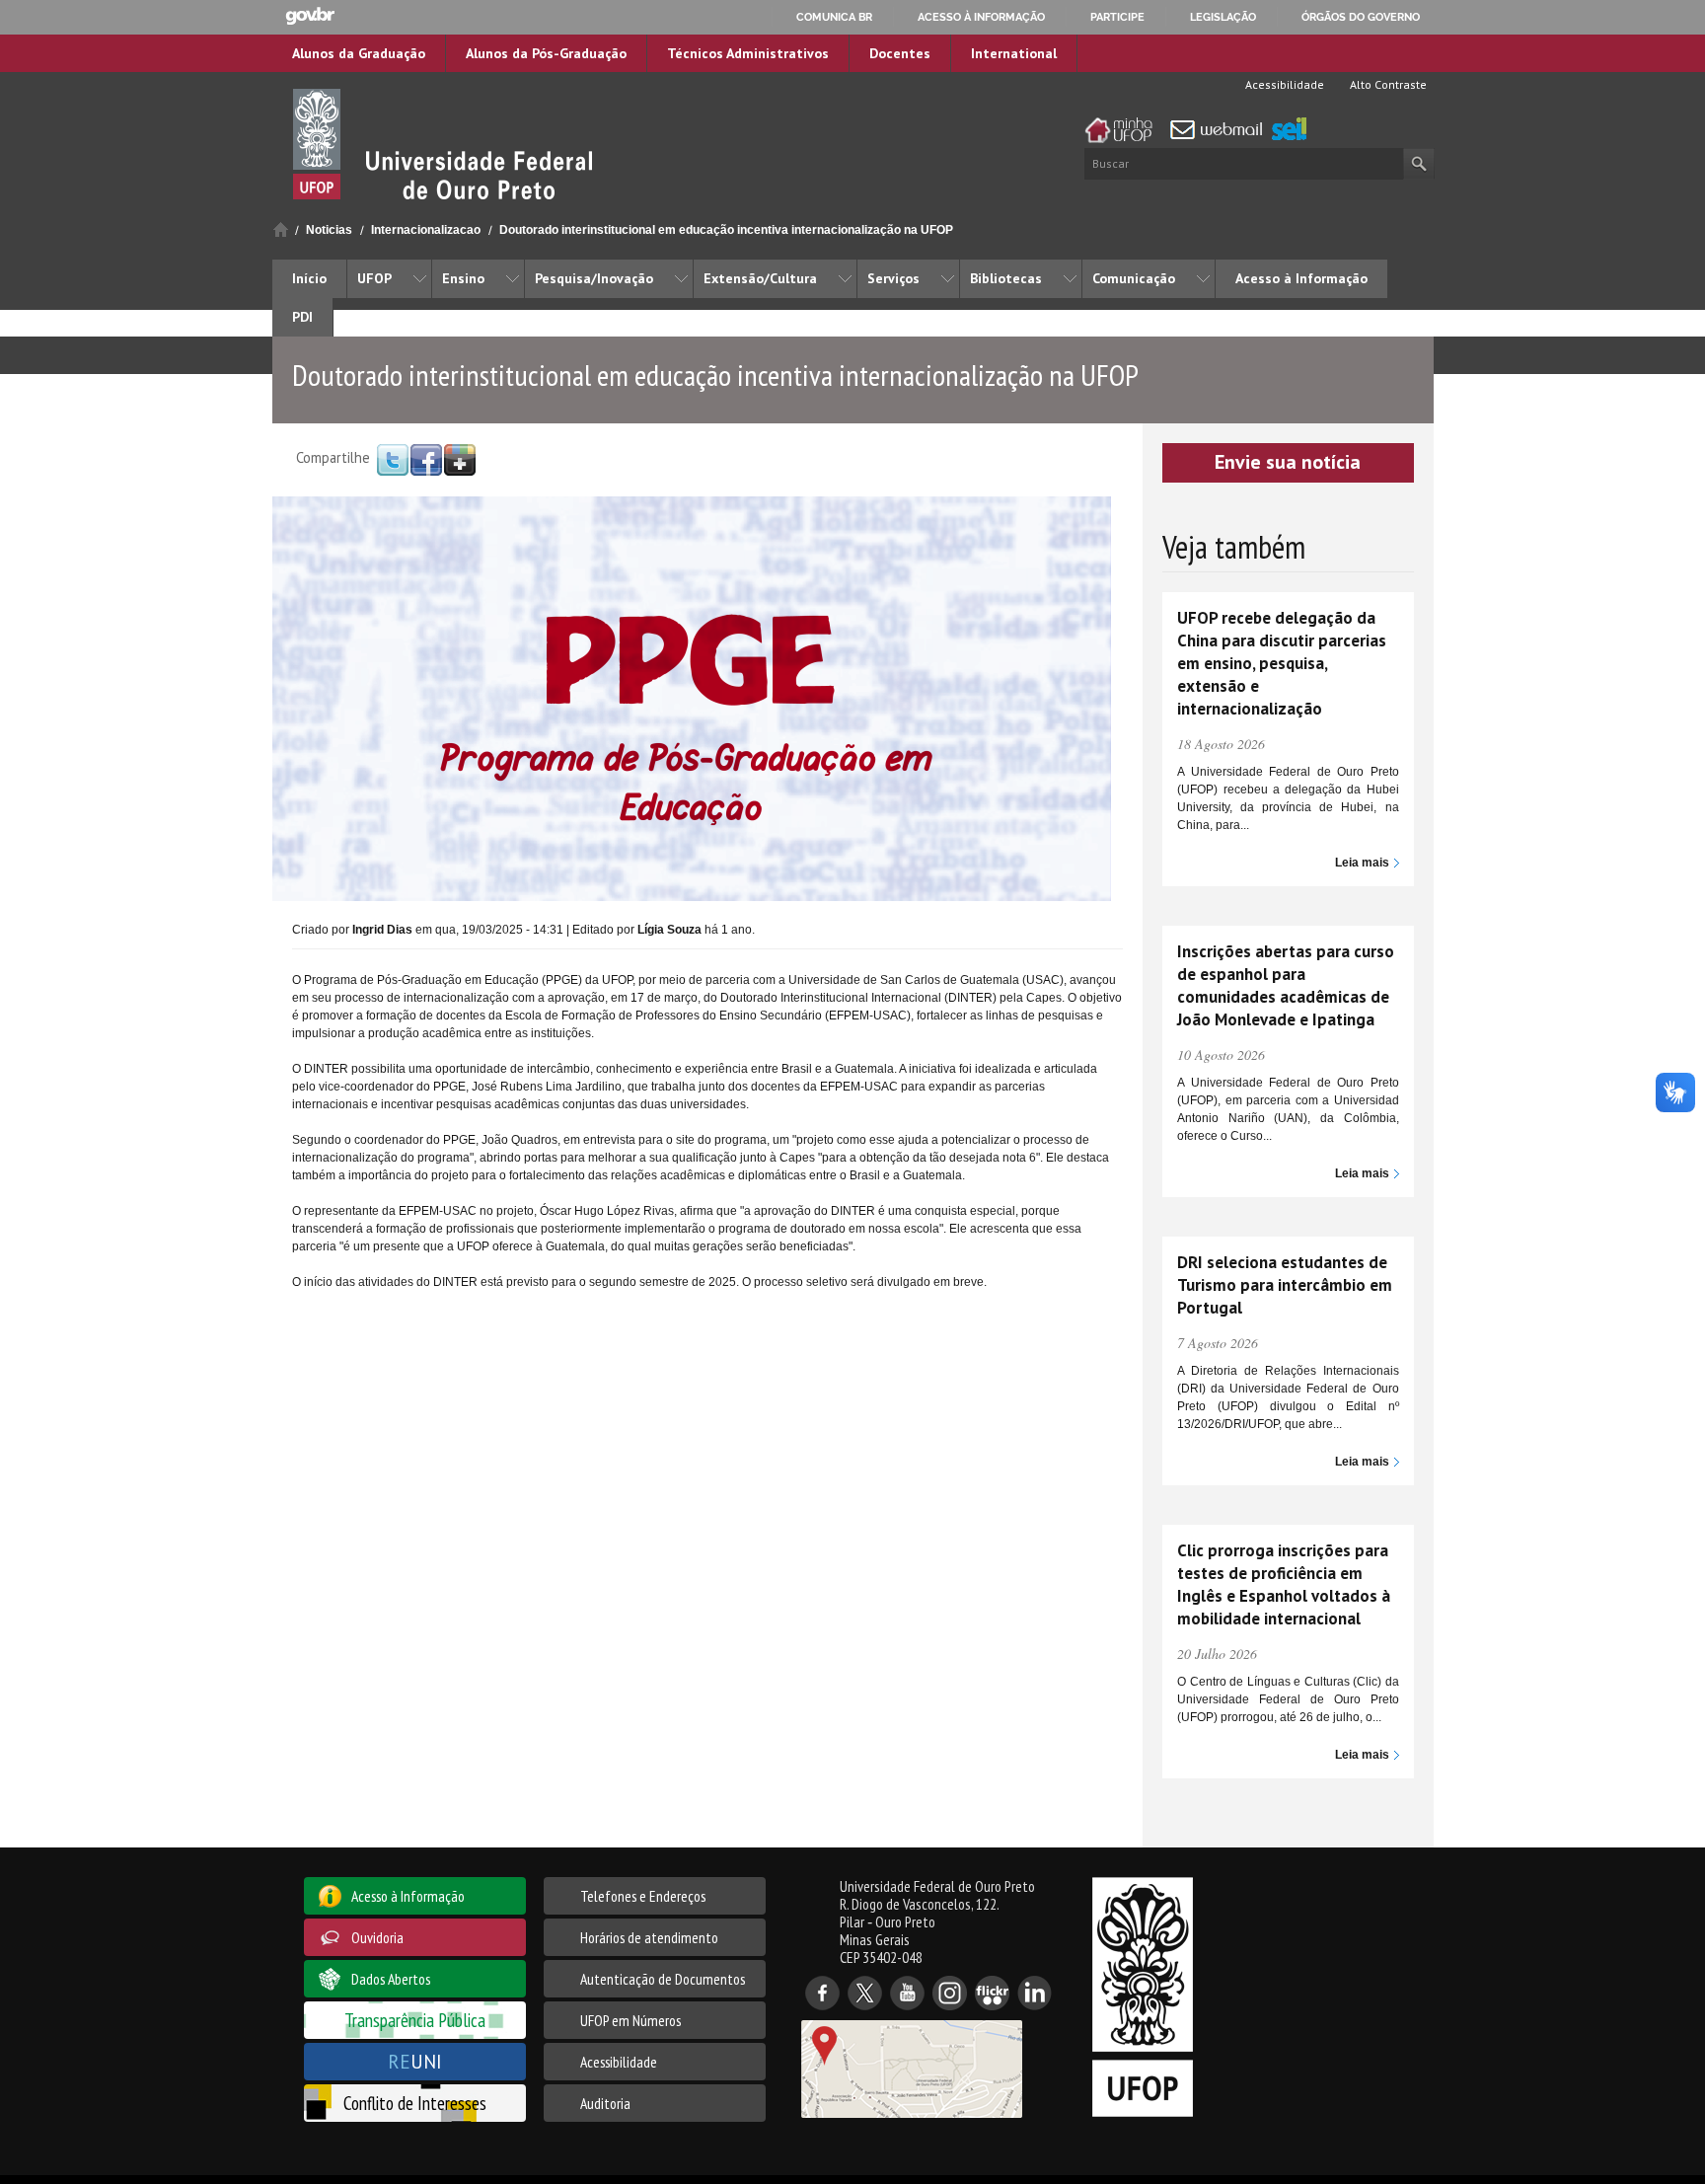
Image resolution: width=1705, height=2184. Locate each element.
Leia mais (1362, 863)
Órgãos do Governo (1361, 17)
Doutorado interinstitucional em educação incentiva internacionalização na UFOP (726, 230)
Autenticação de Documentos (663, 1979)
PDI (302, 317)
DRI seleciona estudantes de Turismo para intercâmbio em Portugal (1285, 1285)
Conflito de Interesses (415, 2103)
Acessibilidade (1283, 84)
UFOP (374, 278)
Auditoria (605, 2103)
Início (281, 229)
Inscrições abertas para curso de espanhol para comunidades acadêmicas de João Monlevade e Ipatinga (1286, 985)
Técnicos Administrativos (748, 53)
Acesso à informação (981, 17)
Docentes (900, 53)
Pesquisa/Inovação (594, 278)
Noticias (329, 230)
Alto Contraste (1387, 84)
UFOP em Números (630, 2020)
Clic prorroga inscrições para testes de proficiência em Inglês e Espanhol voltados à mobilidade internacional (1284, 1584)
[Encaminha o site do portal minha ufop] (1124, 130)
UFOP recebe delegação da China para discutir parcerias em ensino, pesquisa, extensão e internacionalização (1282, 663)
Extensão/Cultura (760, 278)
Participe (1117, 17)
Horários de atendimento (649, 1937)
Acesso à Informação (1301, 278)
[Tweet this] (393, 459)
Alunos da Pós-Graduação (546, 53)
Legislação (1223, 17)
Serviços (893, 278)
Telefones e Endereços (643, 1896)
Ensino (463, 278)
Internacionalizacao (426, 230)
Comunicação (1134, 278)
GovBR (310, 16)
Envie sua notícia (1288, 462)
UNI (415, 2061)
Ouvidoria (377, 1937)
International (1014, 53)
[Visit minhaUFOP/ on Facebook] (426, 459)
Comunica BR (834, 17)
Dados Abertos (391, 1979)
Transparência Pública (415, 2020)
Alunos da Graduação (359, 53)
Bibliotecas (1006, 278)
